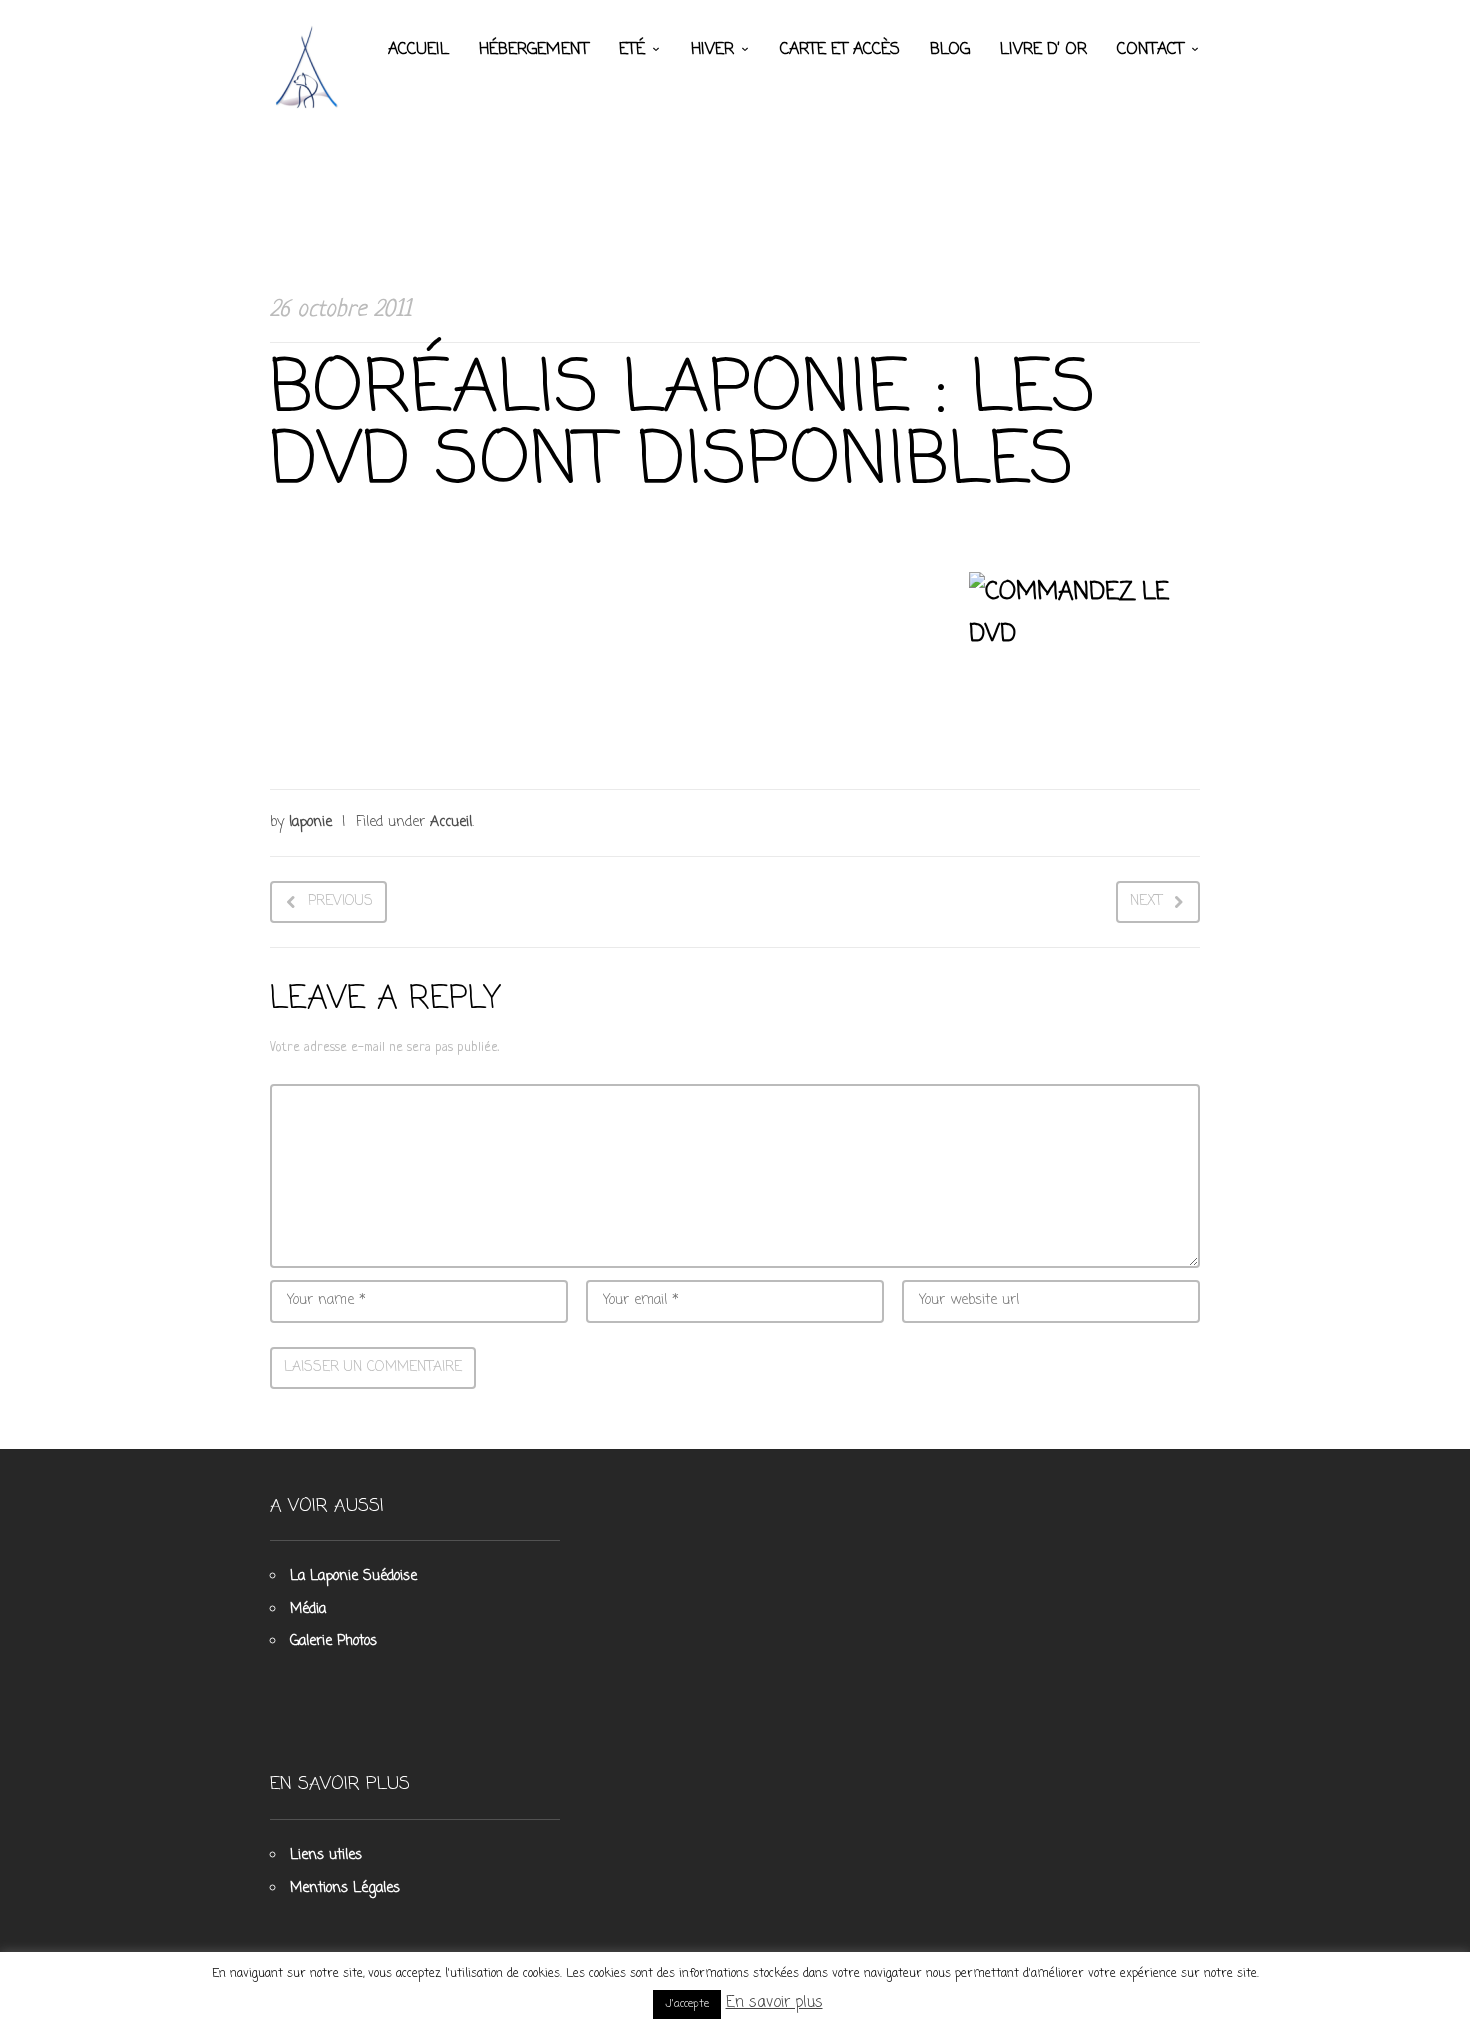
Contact (1150, 50)
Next (1146, 901)
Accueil (418, 50)
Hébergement (534, 50)
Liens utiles (326, 1855)
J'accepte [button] (687, 2004)
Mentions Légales (345, 1888)
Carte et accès (840, 50)
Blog (950, 50)
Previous (340, 901)
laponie (310, 822)
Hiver (712, 50)
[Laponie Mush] (310, 66)
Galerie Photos (333, 1641)
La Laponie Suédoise (353, 1576)
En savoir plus (774, 2003)
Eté (632, 50)
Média (308, 1609)
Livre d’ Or (1043, 50)
